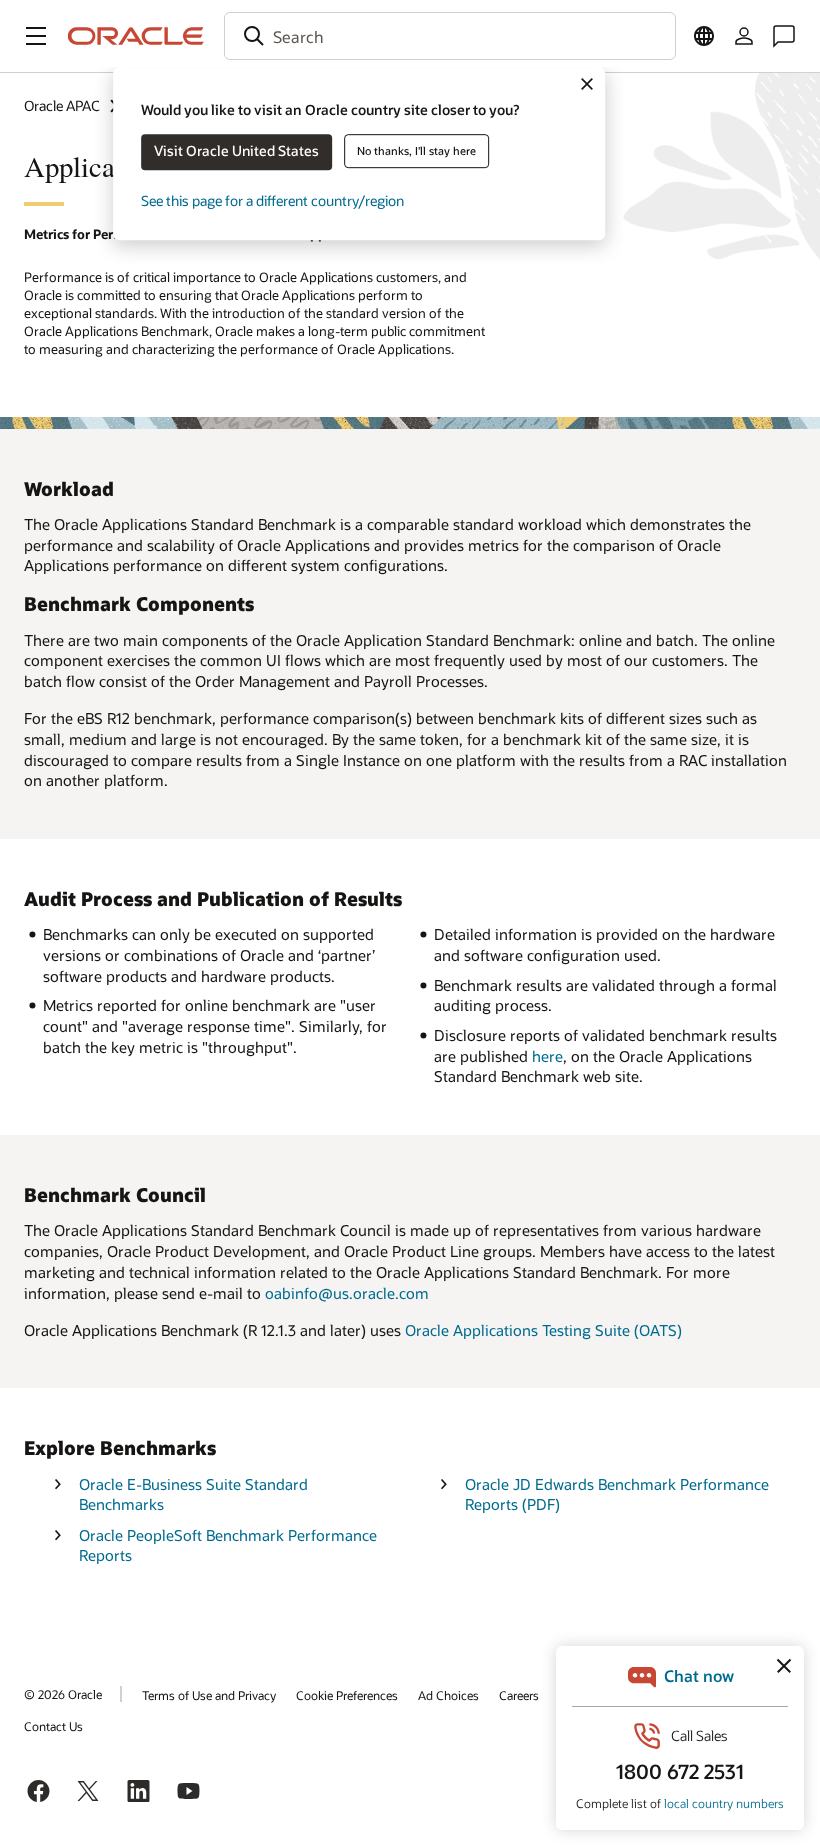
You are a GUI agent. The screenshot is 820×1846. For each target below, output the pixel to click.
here (547, 1056)
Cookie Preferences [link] (347, 1695)
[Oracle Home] (136, 36)
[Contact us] (784, 36)
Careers (519, 1695)
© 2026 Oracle (63, 1694)
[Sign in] (744, 36)
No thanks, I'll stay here (416, 150)
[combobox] (450, 36)
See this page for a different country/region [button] (272, 200)
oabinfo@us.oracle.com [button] (347, 1293)
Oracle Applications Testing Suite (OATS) (543, 1330)
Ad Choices (448, 1695)
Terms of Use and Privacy (209, 1695)
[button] (36, 36)
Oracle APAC (62, 105)
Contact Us (53, 1726)
